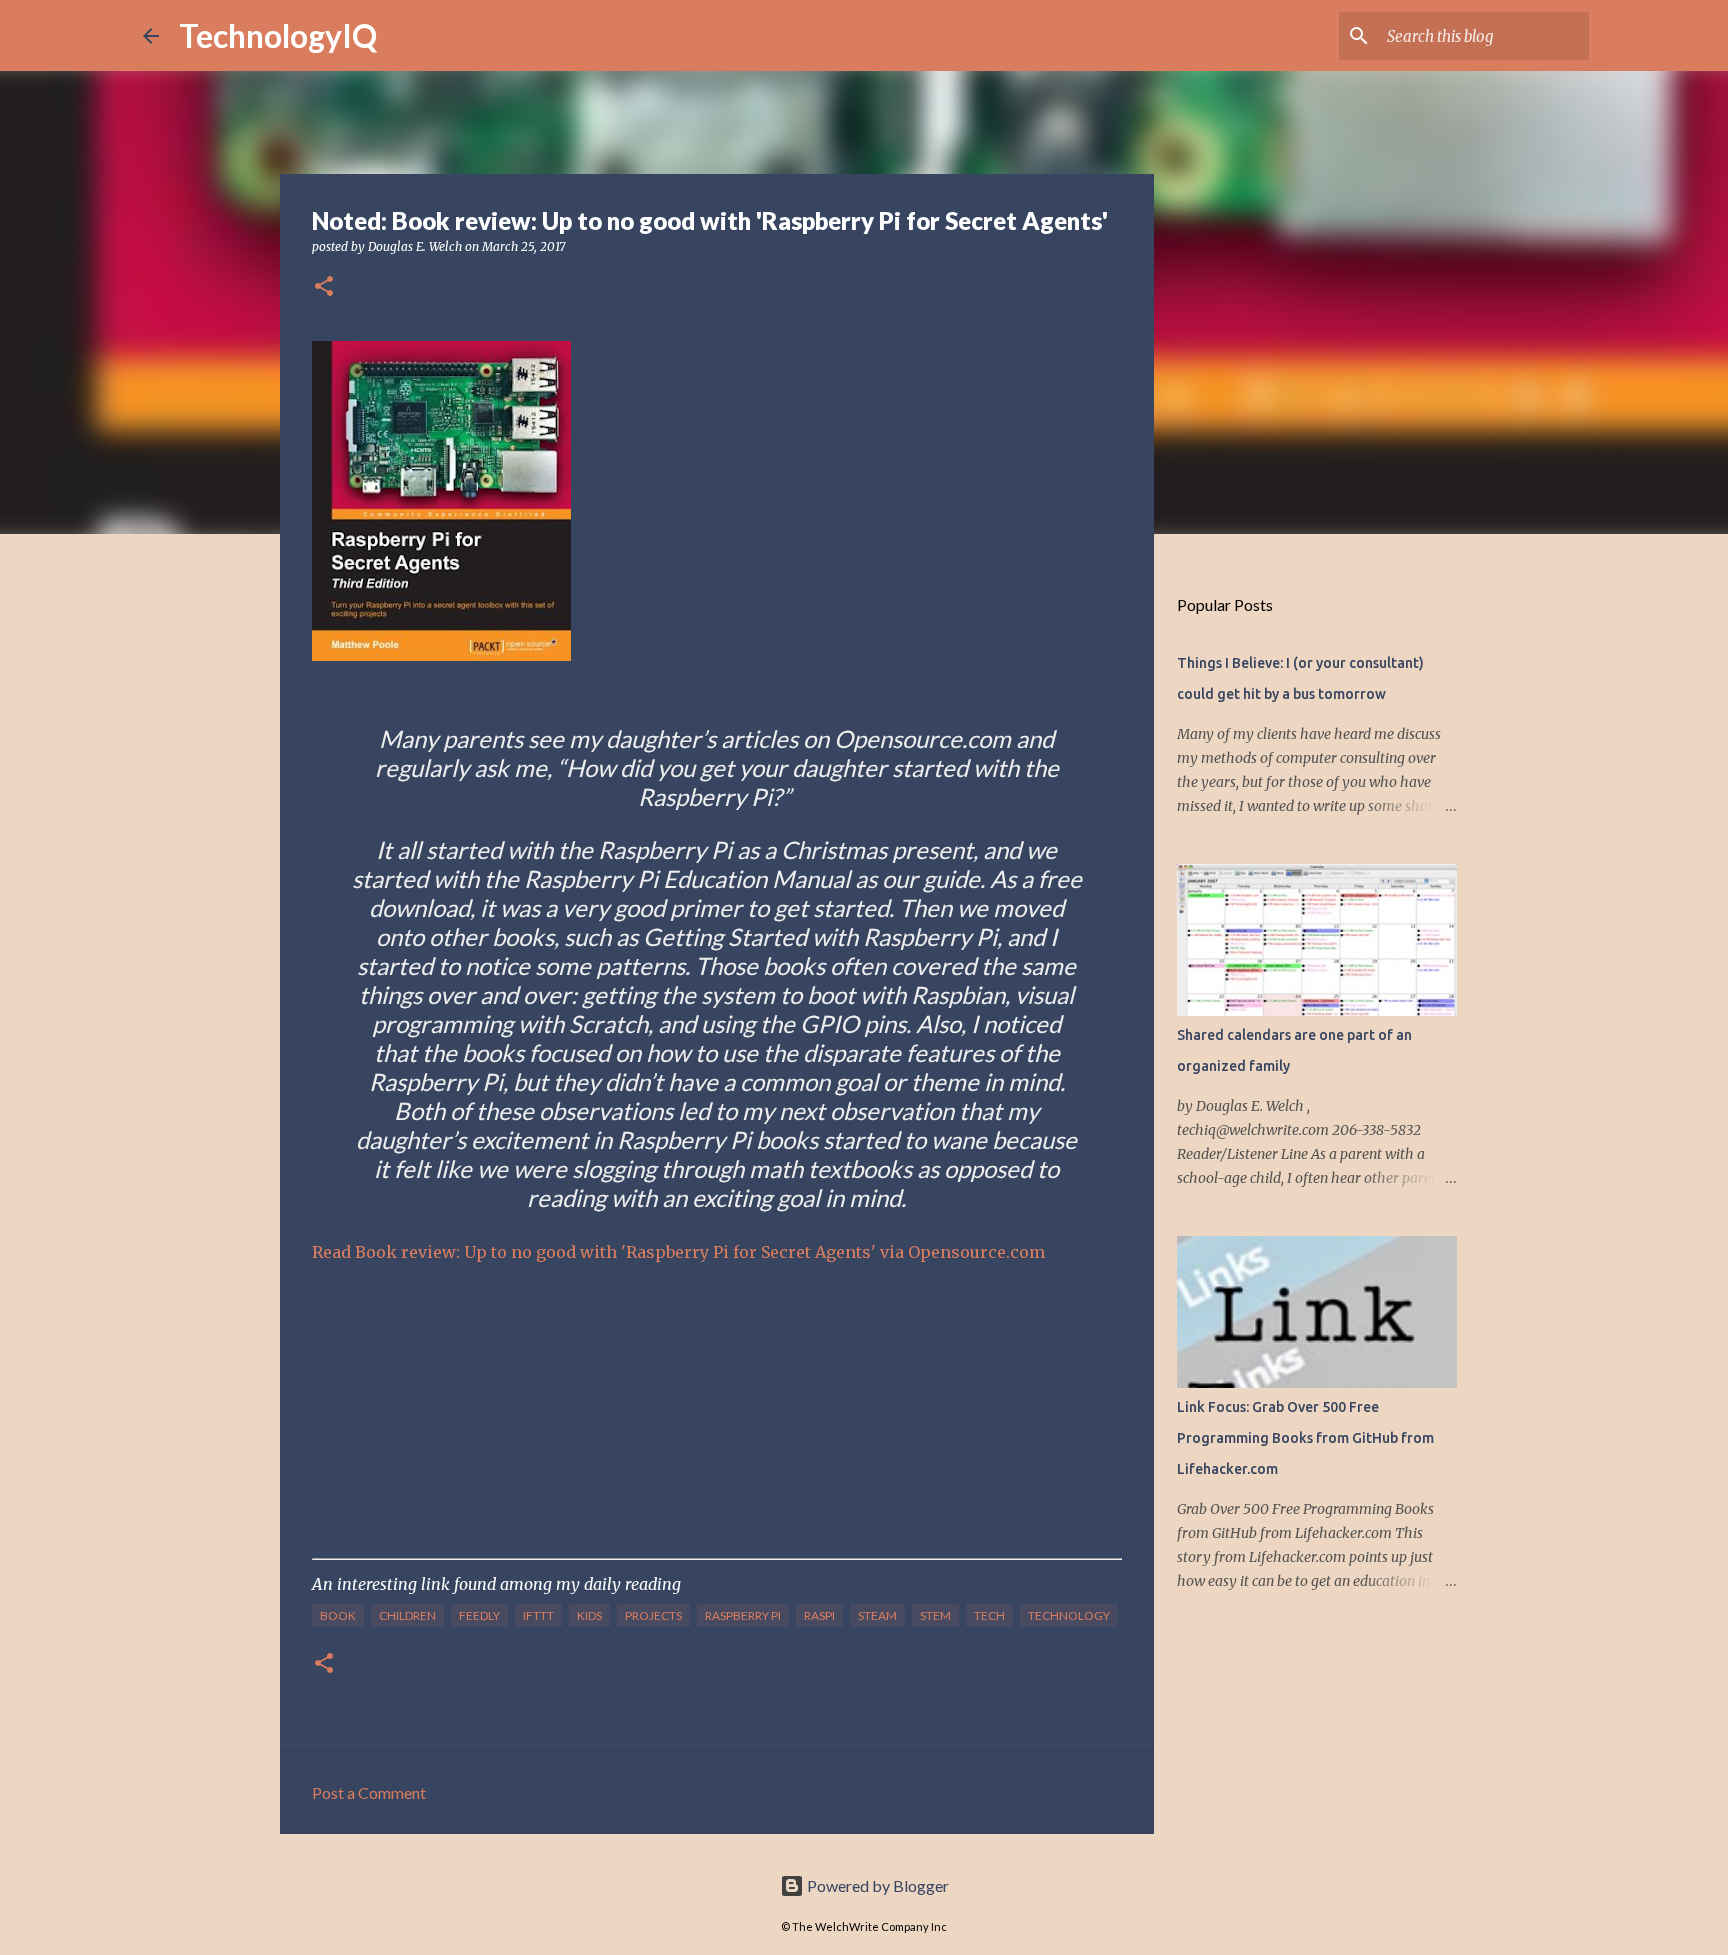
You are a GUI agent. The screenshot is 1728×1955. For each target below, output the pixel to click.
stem (935, 1615)
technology (1069, 1615)
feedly (479, 1615)
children (407, 1615)
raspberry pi (743, 1615)
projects (653, 1615)
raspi (819, 1615)
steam (877, 1615)
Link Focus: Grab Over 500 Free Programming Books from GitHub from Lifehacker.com (1305, 1438)
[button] (324, 287)
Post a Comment (369, 1792)
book (338, 1615)
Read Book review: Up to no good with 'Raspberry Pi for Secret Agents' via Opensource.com (678, 1252)
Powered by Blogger (876, 1885)
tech (989, 1615)
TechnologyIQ (278, 35)
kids (589, 1615)
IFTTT (538, 1615)
